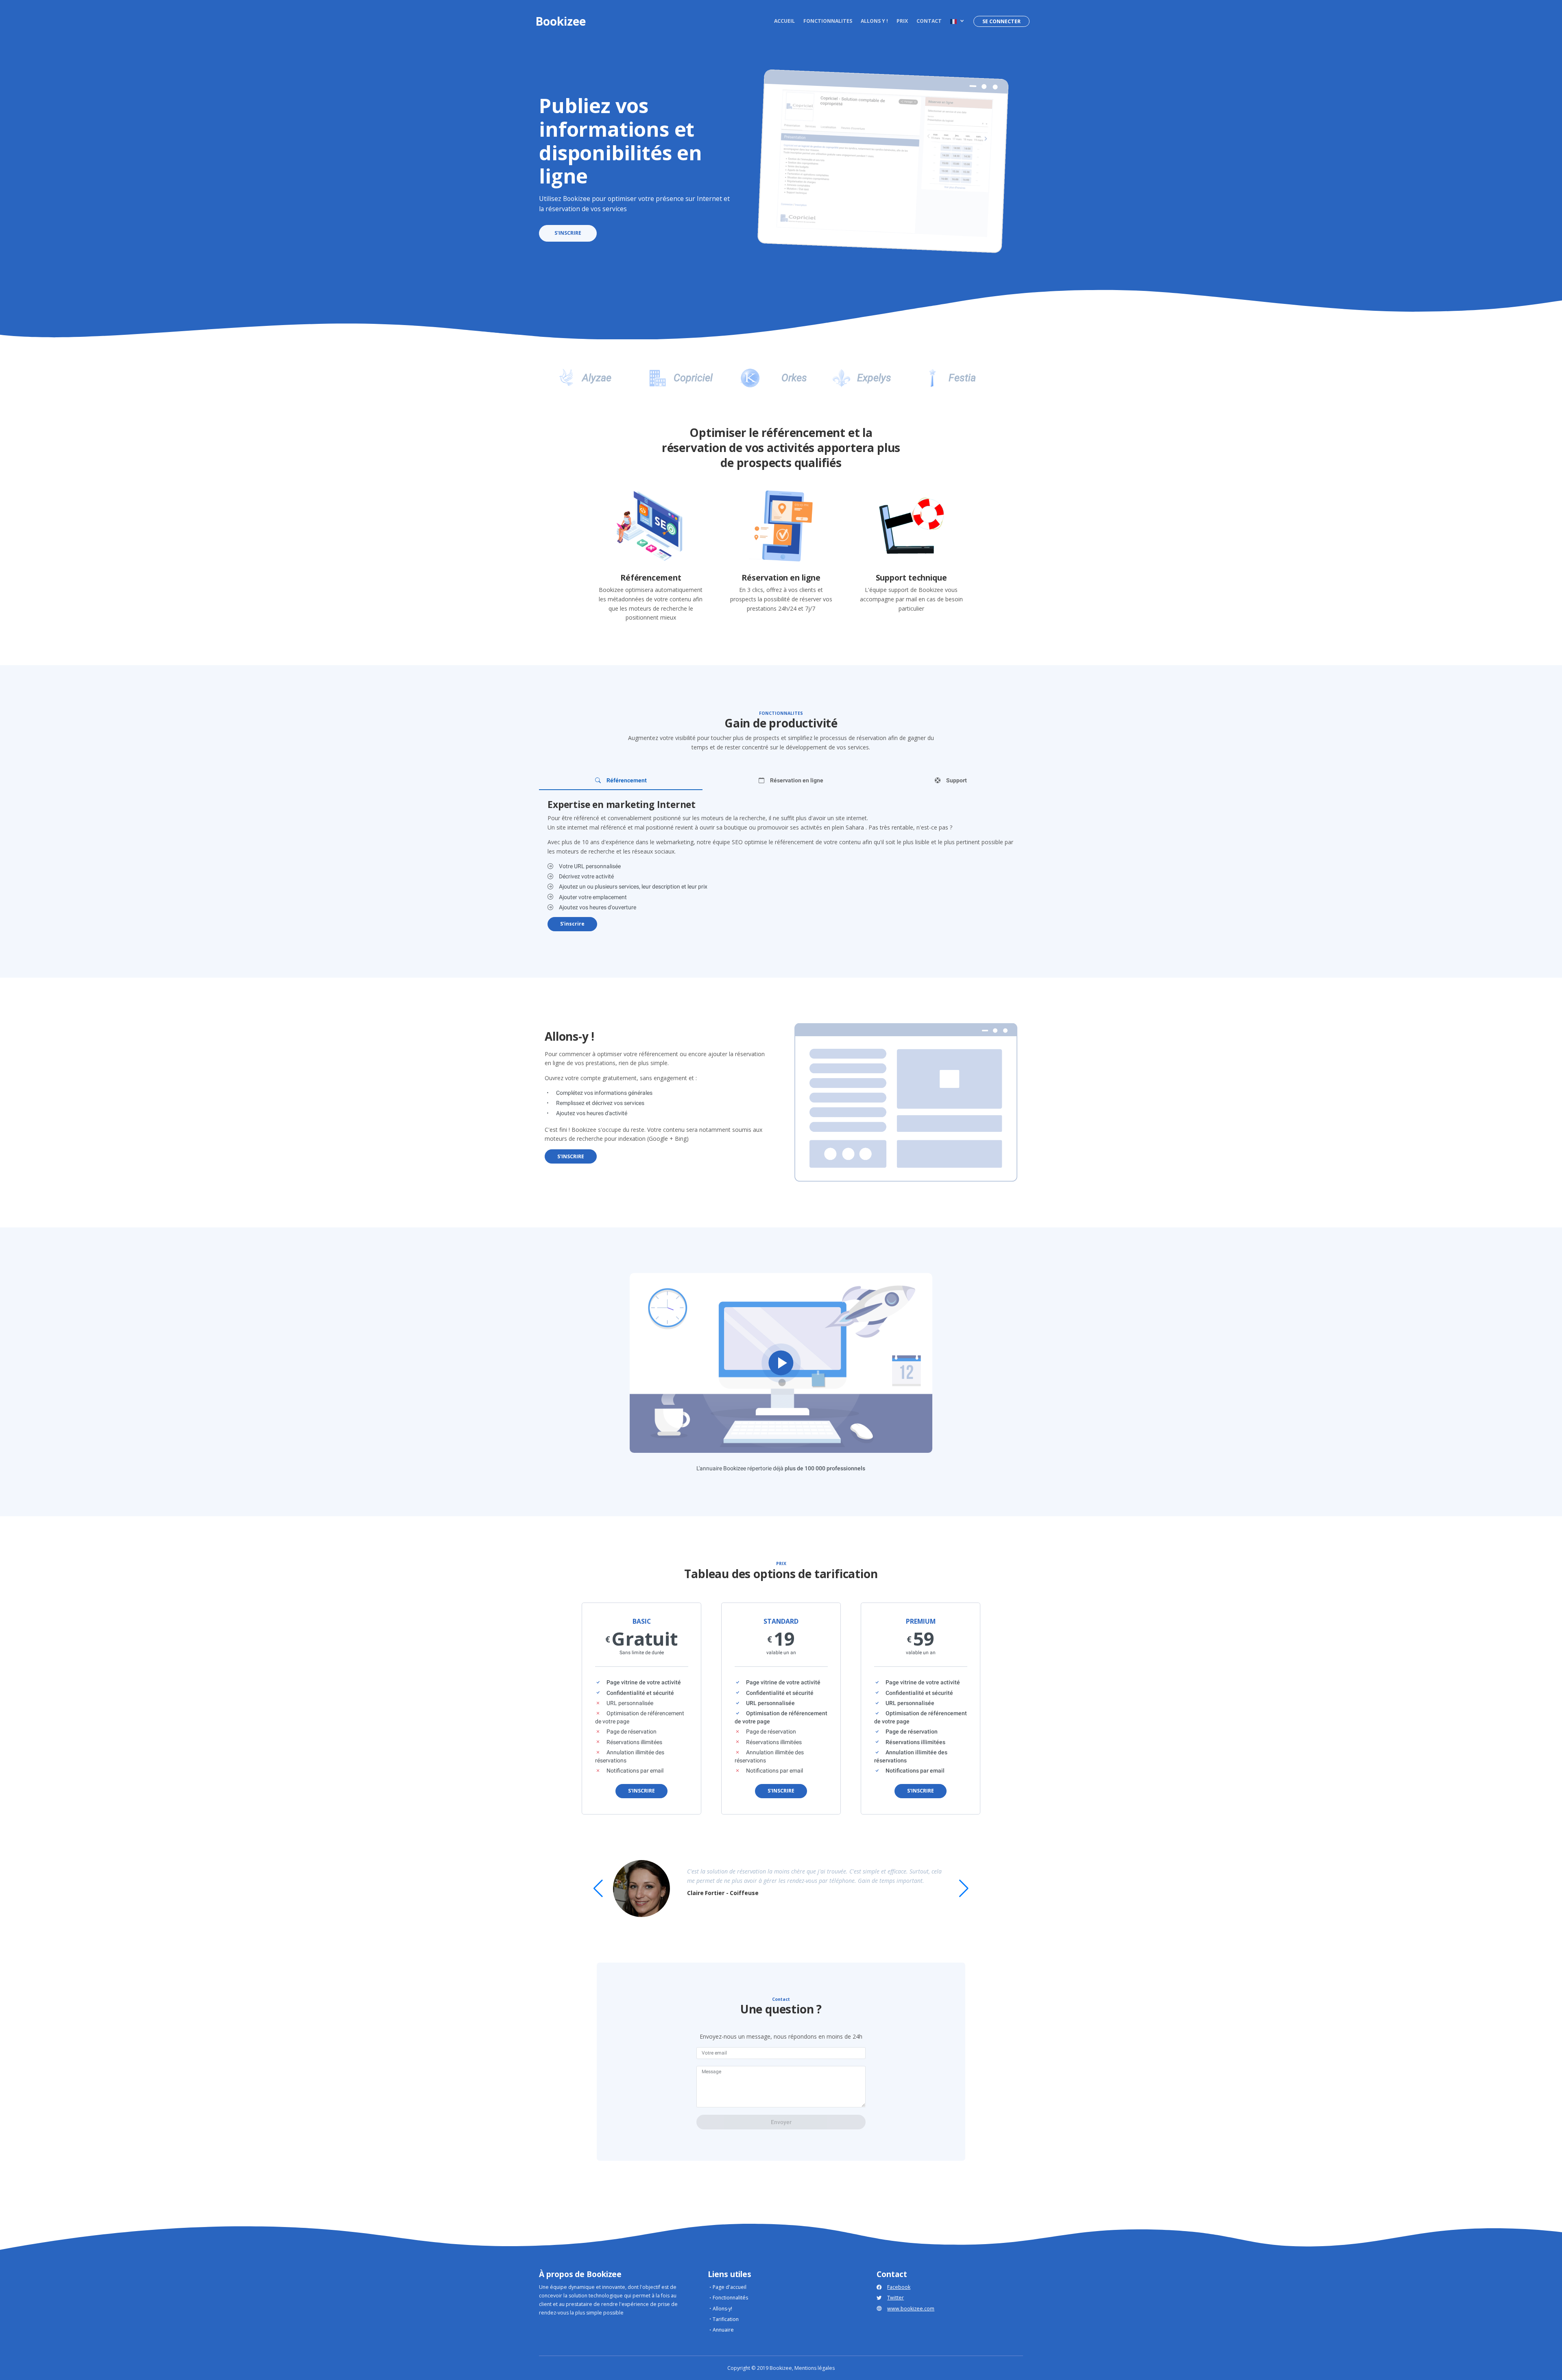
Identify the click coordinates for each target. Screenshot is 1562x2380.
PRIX (902, 21)
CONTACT (929, 21)
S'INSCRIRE (568, 233)
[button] (957, 21)
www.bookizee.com (911, 2309)
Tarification (726, 2319)
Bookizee (561, 21)
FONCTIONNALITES (828, 21)
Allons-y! (722, 2309)
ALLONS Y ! (874, 21)
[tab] (621, 780)
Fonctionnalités (730, 2298)
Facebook (899, 2287)
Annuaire (723, 2330)
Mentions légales (815, 2368)
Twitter (896, 2298)
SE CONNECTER (1001, 21)
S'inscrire (572, 924)
